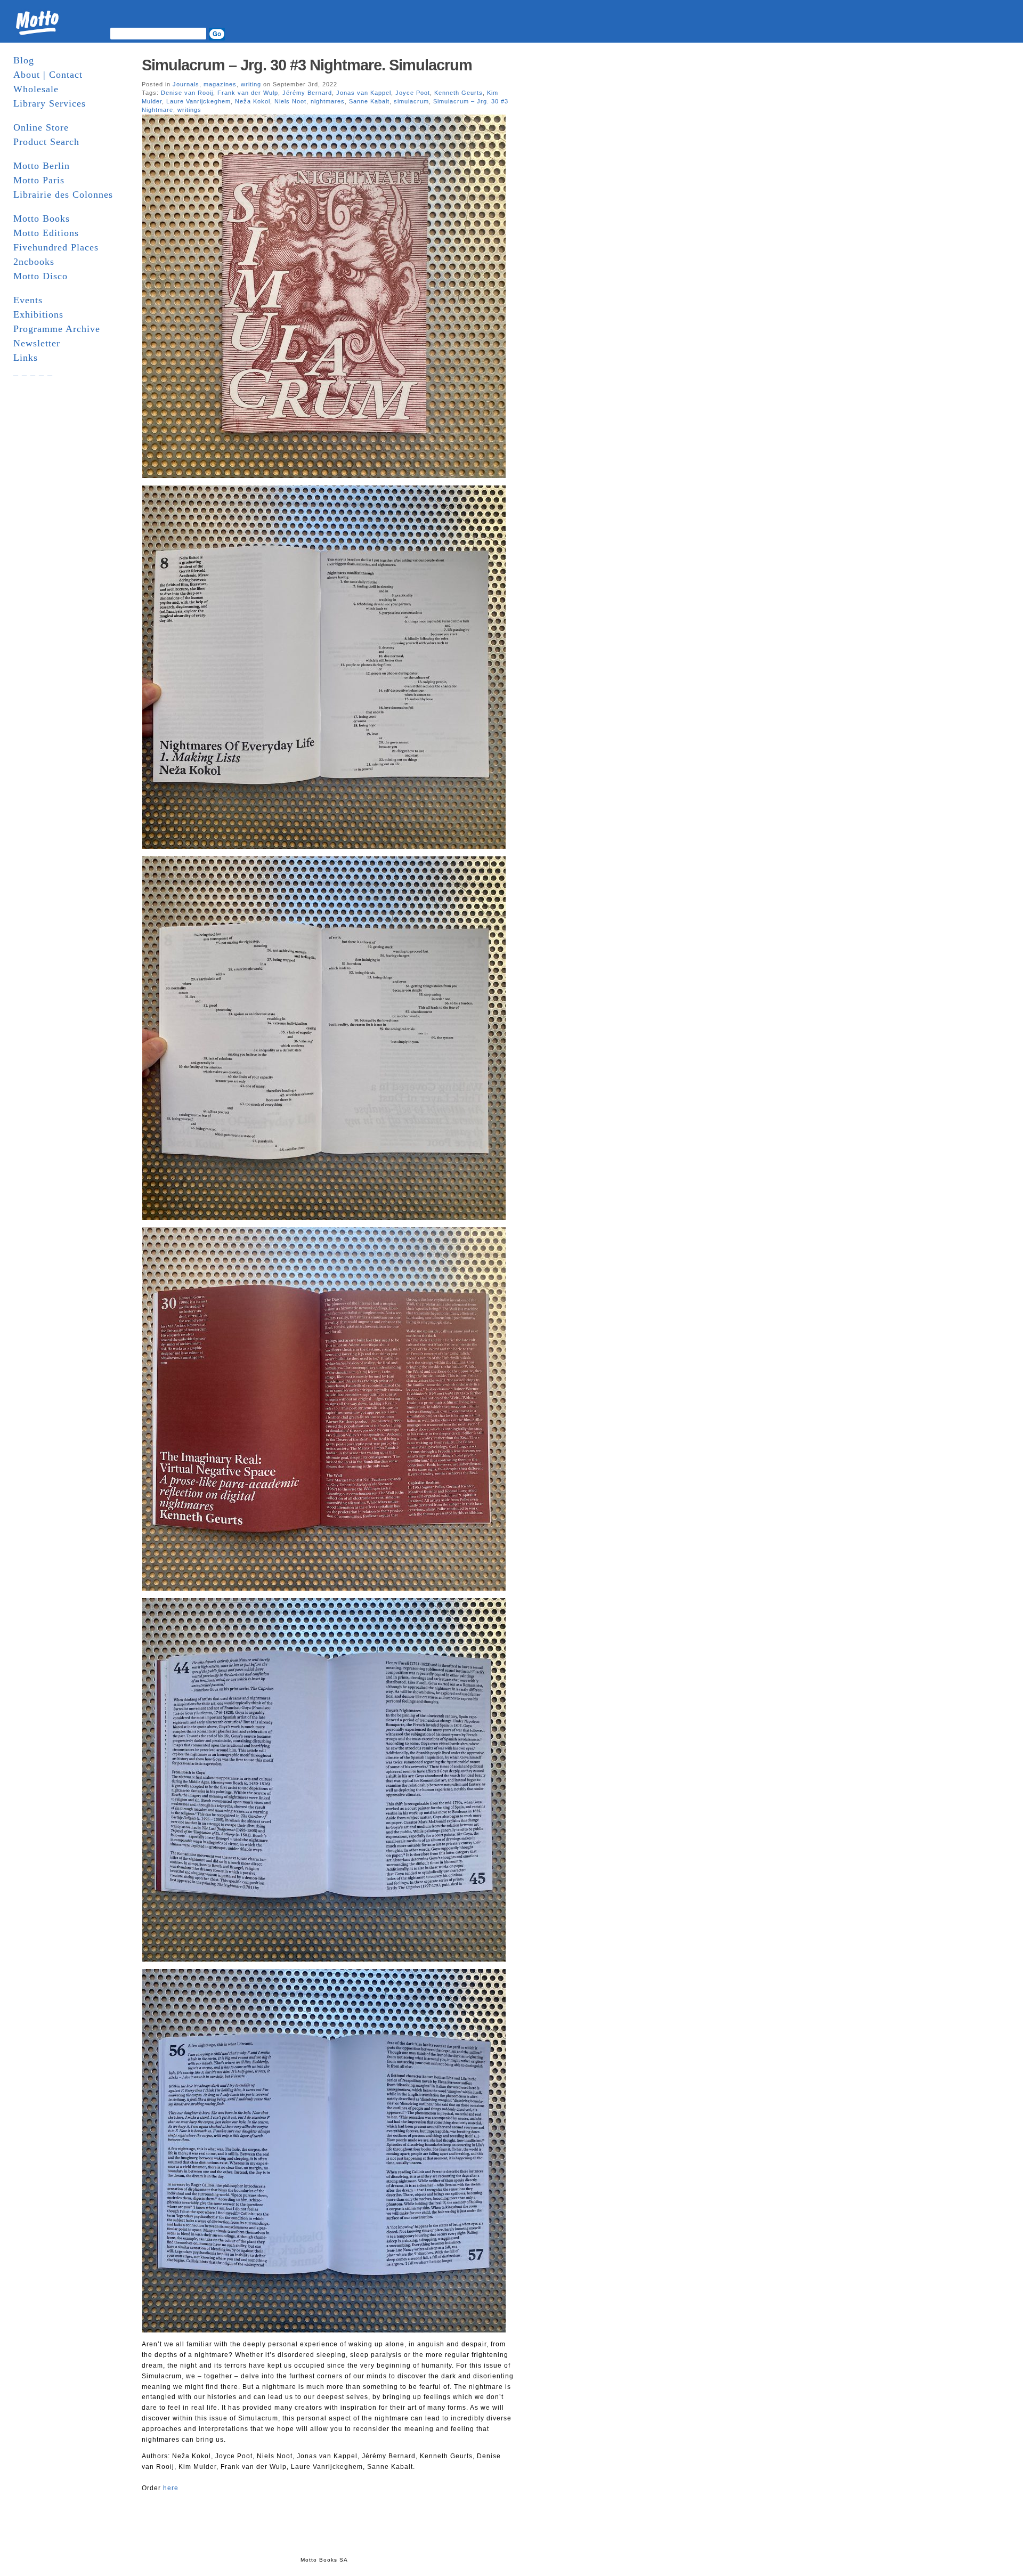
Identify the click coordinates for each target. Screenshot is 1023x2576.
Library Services (50, 103)
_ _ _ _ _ (33, 372)
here (171, 2488)
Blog (24, 60)
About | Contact (48, 75)
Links (26, 358)
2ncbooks (34, 262)
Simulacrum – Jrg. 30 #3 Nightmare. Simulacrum (307, 65)
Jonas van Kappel (364, 93)
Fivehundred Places (56, 247)
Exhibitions (38, 314)
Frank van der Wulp (248, 93)
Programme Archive (57, 329)
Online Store (41, 127)
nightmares (328, 101)
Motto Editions (46, 233)
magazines (220, 84)
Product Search (46, 142)
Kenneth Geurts (458, 93)
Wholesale (36, 89)
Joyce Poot (413, 93)
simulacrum (411, 101)
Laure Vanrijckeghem (198, 101)
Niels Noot (290, 101)
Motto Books (42, 218)
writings (189, 110)
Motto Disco (40, 276)
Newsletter (37, 343)
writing (251, 84)
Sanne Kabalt (369, 101)
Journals (186, 84)
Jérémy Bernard (307, 93)
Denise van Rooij (187, 93)
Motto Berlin (42, 166)
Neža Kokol (253, 101)
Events (28, 300)
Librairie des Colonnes (63, 195)
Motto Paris (39, 180)
